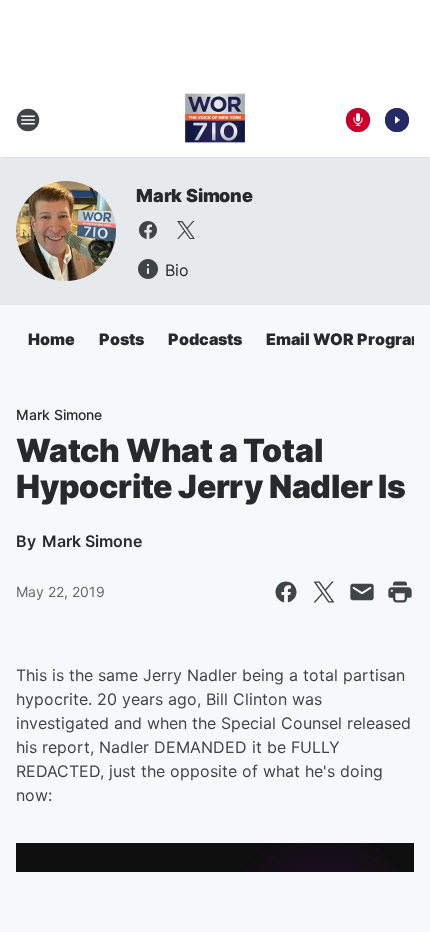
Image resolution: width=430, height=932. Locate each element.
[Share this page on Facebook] (286, 592)
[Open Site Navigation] (28, 120)
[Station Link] (215, 120)
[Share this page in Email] (362, 592)
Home (51, 339)
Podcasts (205, 339)
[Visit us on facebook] (148, 230)
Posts (121, 339)
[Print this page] (400, 592)
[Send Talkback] (358, 120)
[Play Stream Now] (397, 120)
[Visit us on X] (186, 230)
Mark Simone (194, 195)
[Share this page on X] (324, 592)
